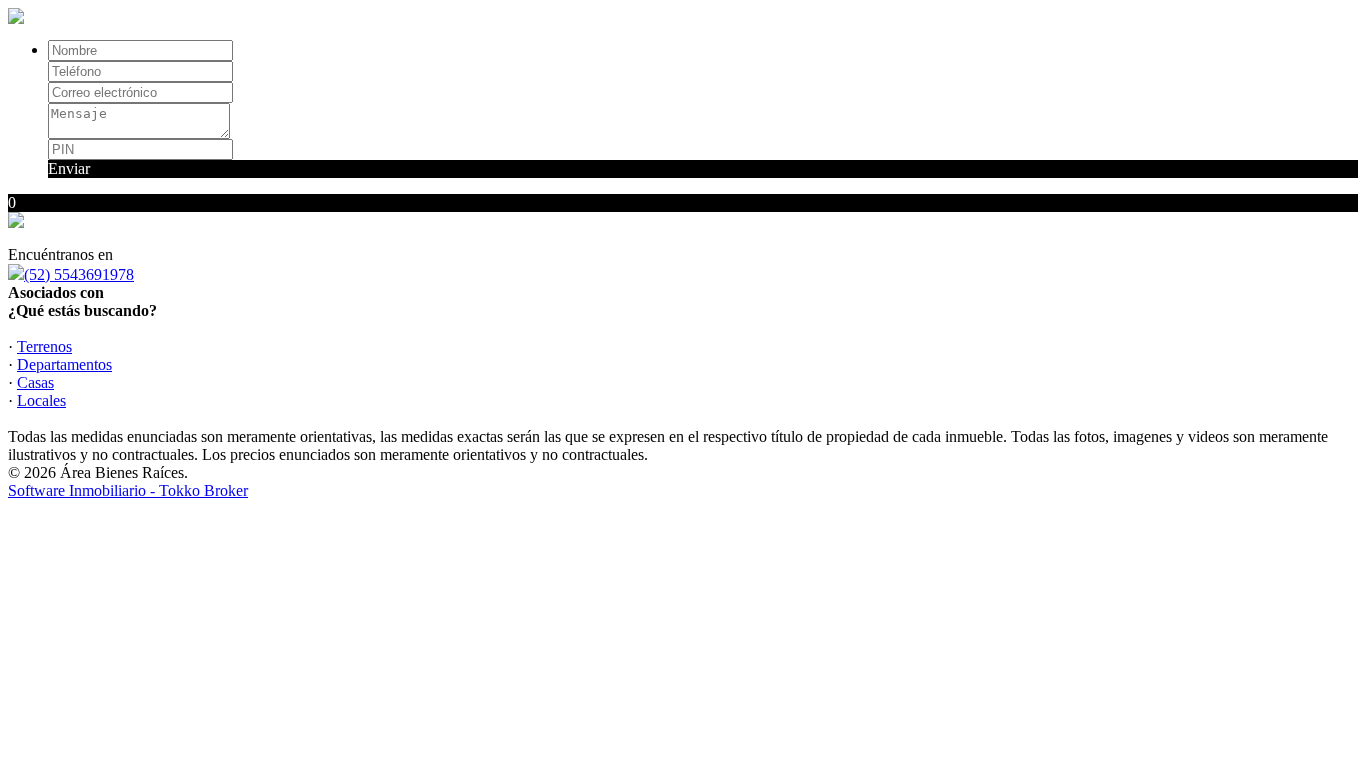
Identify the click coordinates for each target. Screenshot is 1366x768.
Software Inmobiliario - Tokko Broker (128, 490)
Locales (41, 400)
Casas (35, 382)
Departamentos (64, 364)
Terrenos (44, 346)
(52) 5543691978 (79, 274)
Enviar (69, 168)
